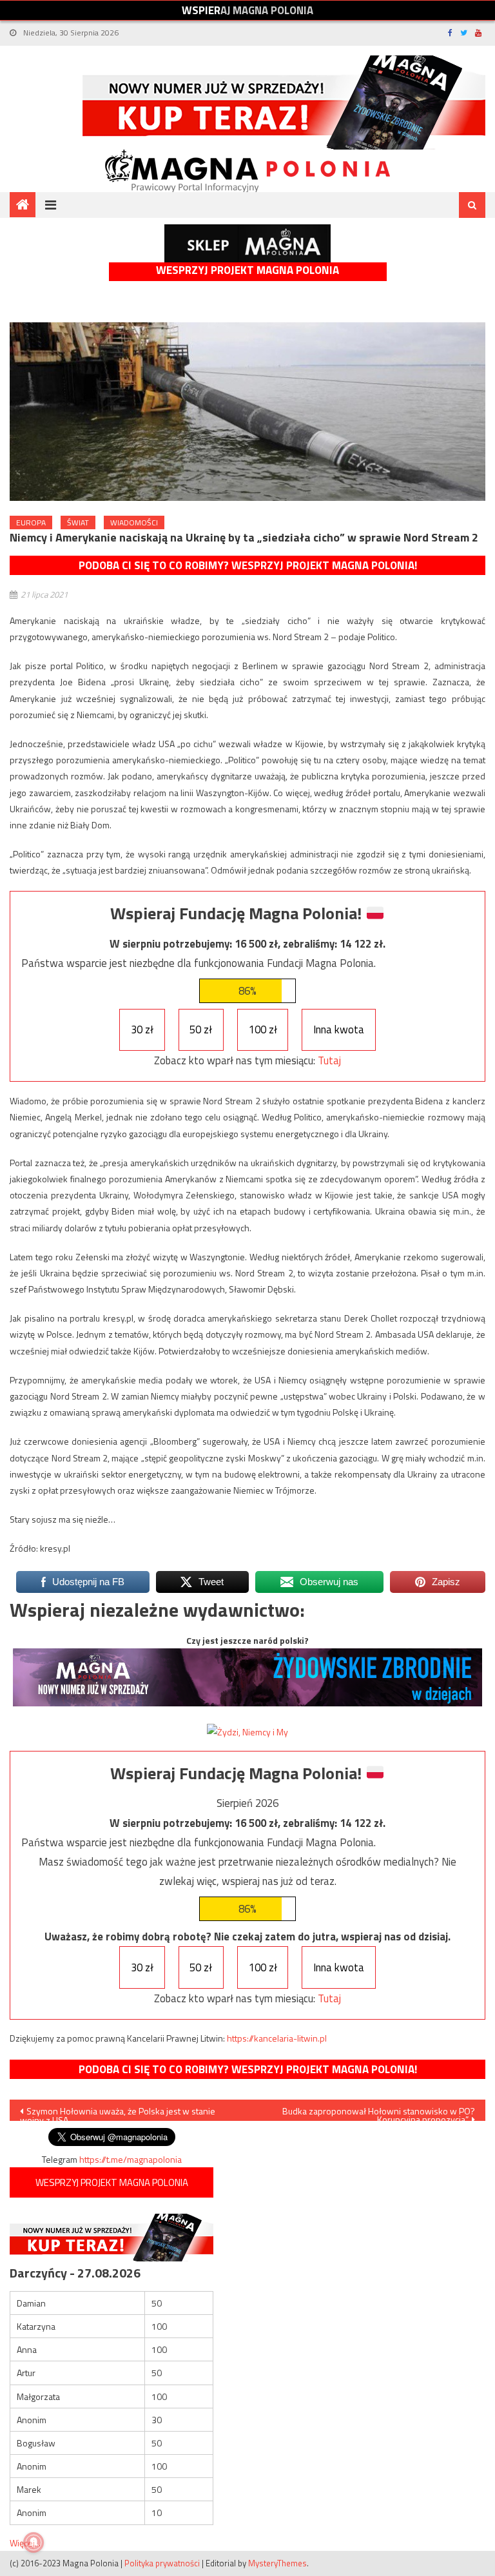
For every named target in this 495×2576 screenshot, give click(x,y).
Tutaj (329, 1060)
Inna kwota (339, 1029)
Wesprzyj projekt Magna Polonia (247, 270)
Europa (31, 522)
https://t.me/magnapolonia (131, 2159)
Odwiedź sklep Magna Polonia (247, 243)
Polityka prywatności (162, 2563)
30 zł (142, 1029)
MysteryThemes (277, 2563)
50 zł (201, 1029)
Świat (78, 522)
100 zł (263, 1029)
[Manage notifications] (34, 2542)
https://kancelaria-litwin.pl (277, 2038)
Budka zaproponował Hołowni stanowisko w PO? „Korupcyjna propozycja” (379, 2113)
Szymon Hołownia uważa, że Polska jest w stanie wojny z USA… (118, 2113)
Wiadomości (134, 522)
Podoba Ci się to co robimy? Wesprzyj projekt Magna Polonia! (248, 565)
